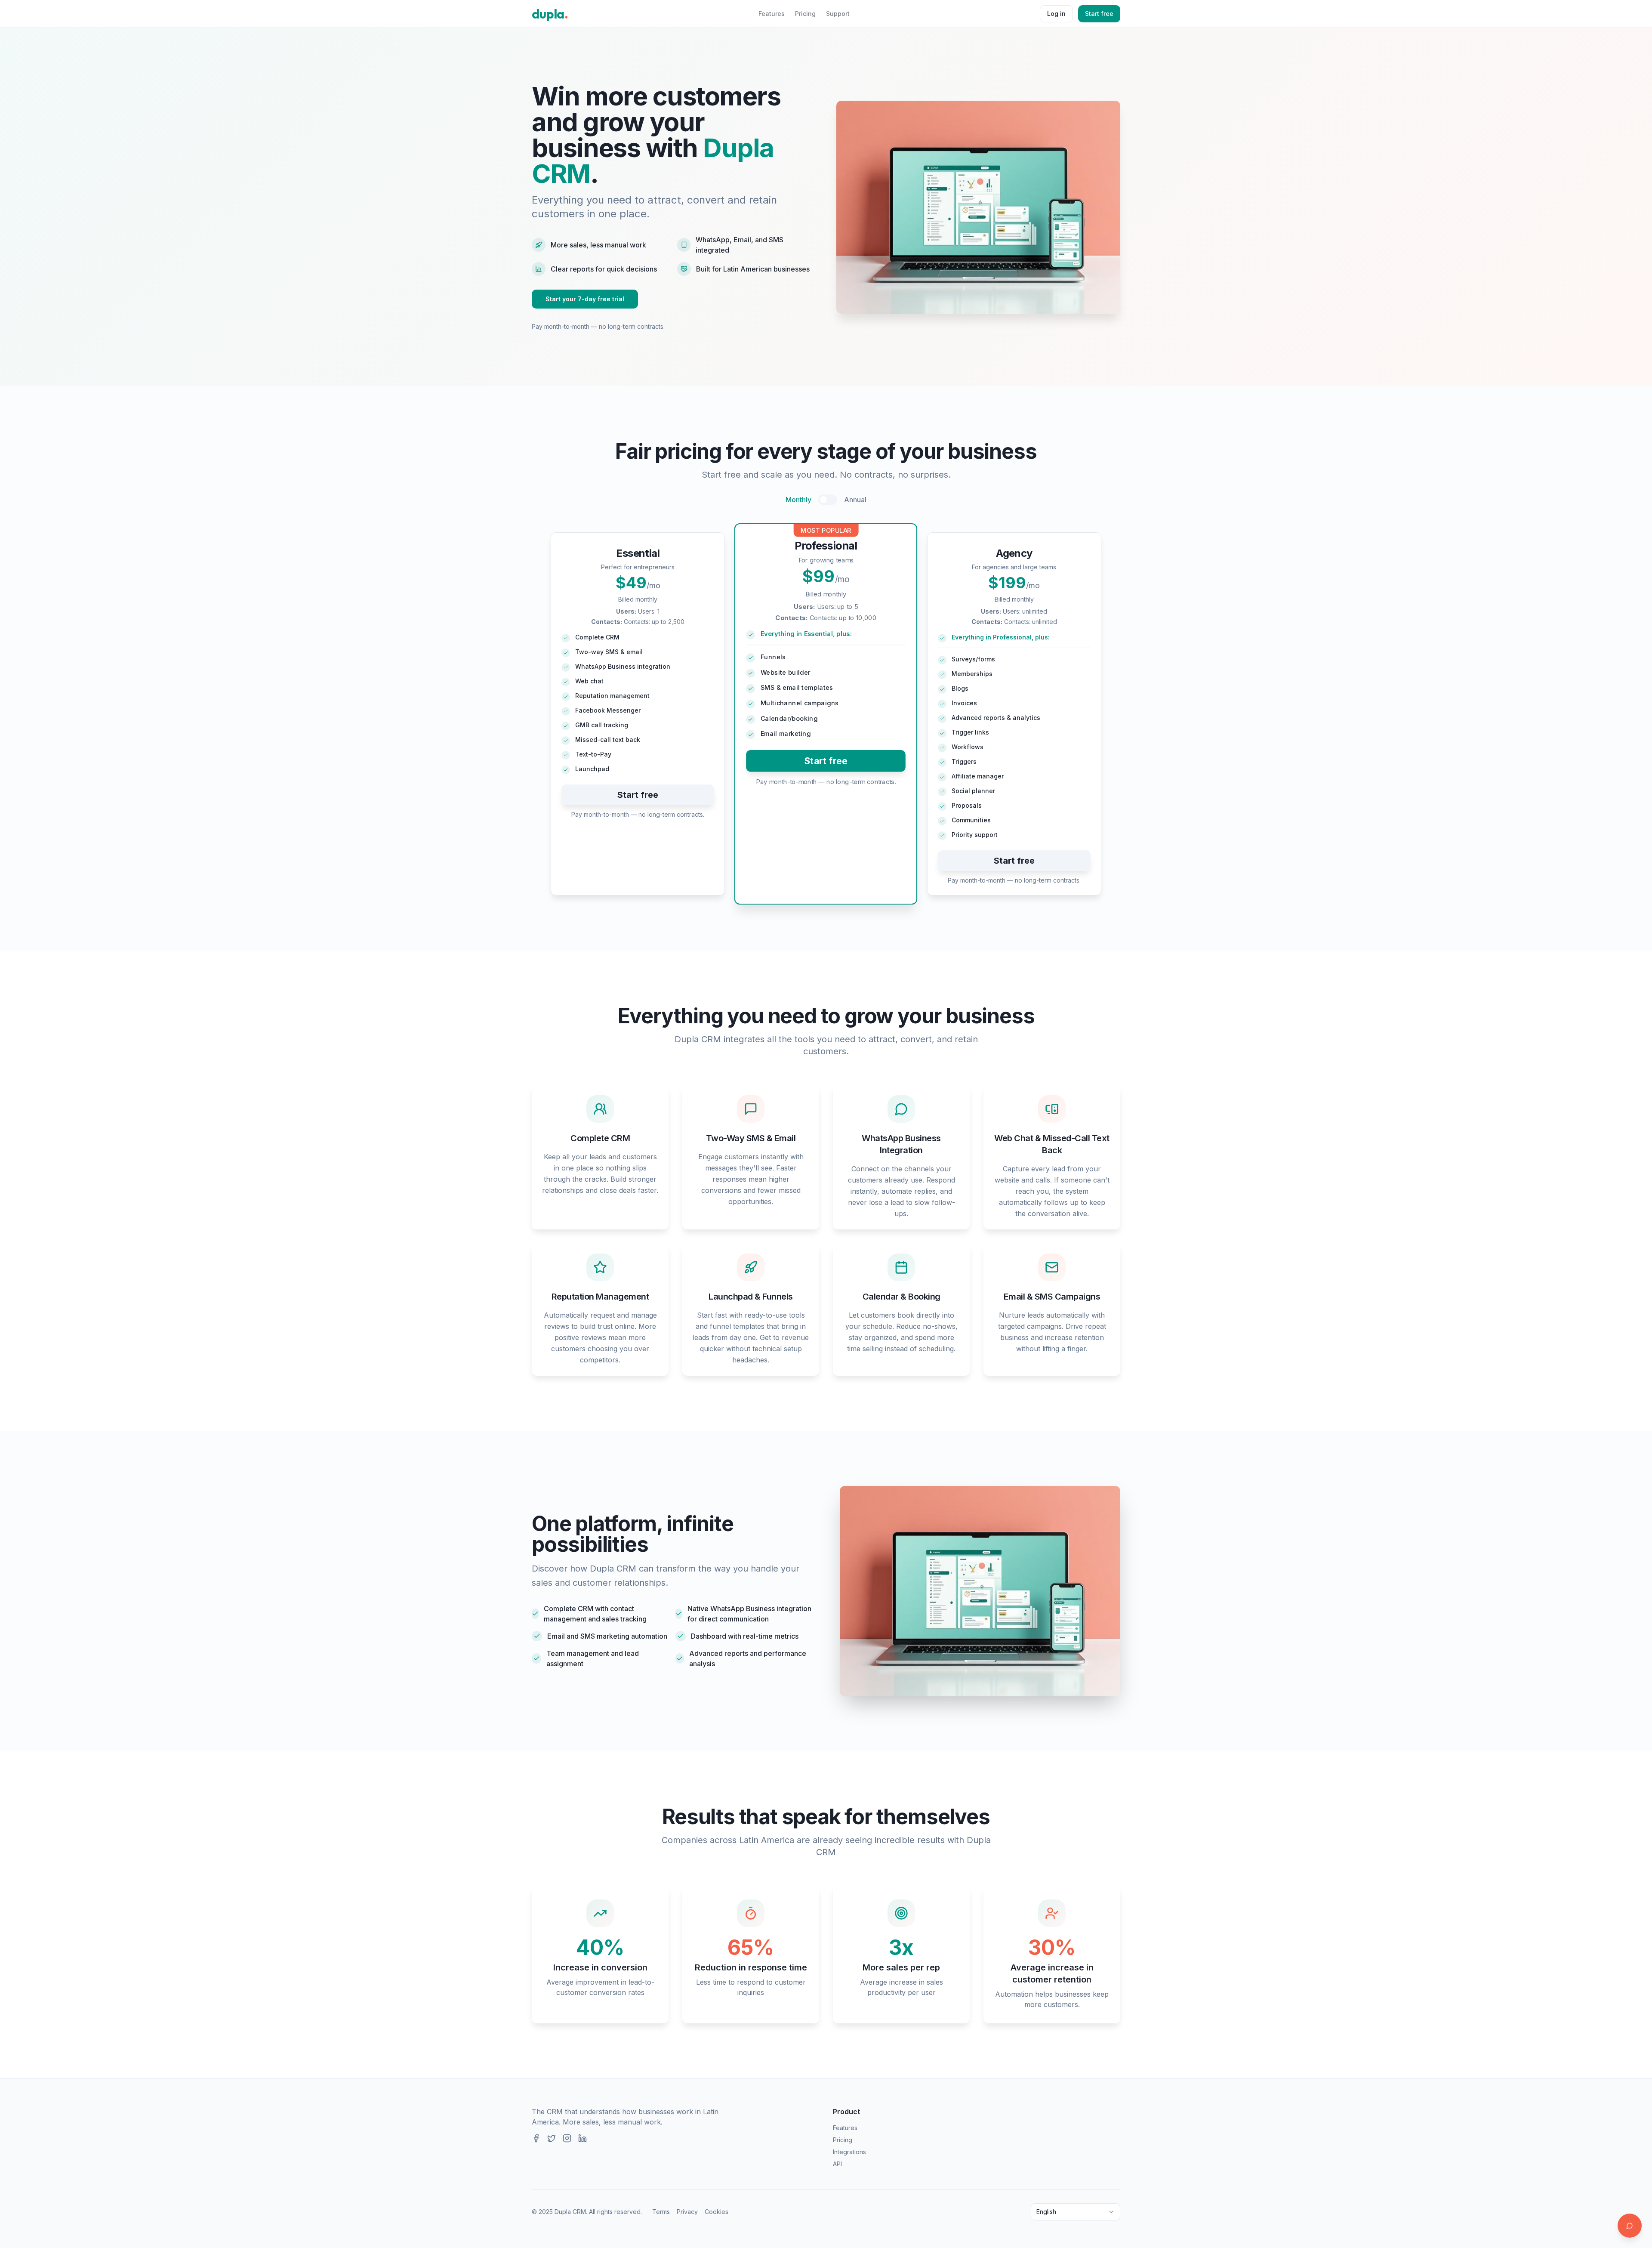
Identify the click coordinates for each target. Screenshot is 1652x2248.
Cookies (717, 2212)
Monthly (798, 500)
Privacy (687, 2212)
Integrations (849, 2152)
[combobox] (1076, 2212)
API (837, 2164)
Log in (1056, 14)
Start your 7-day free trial (585, 299)
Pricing (805, 14)
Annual (855, 500)
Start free (1099, 14)
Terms (661, 2212)
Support (838, 14)
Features (772, 14)
